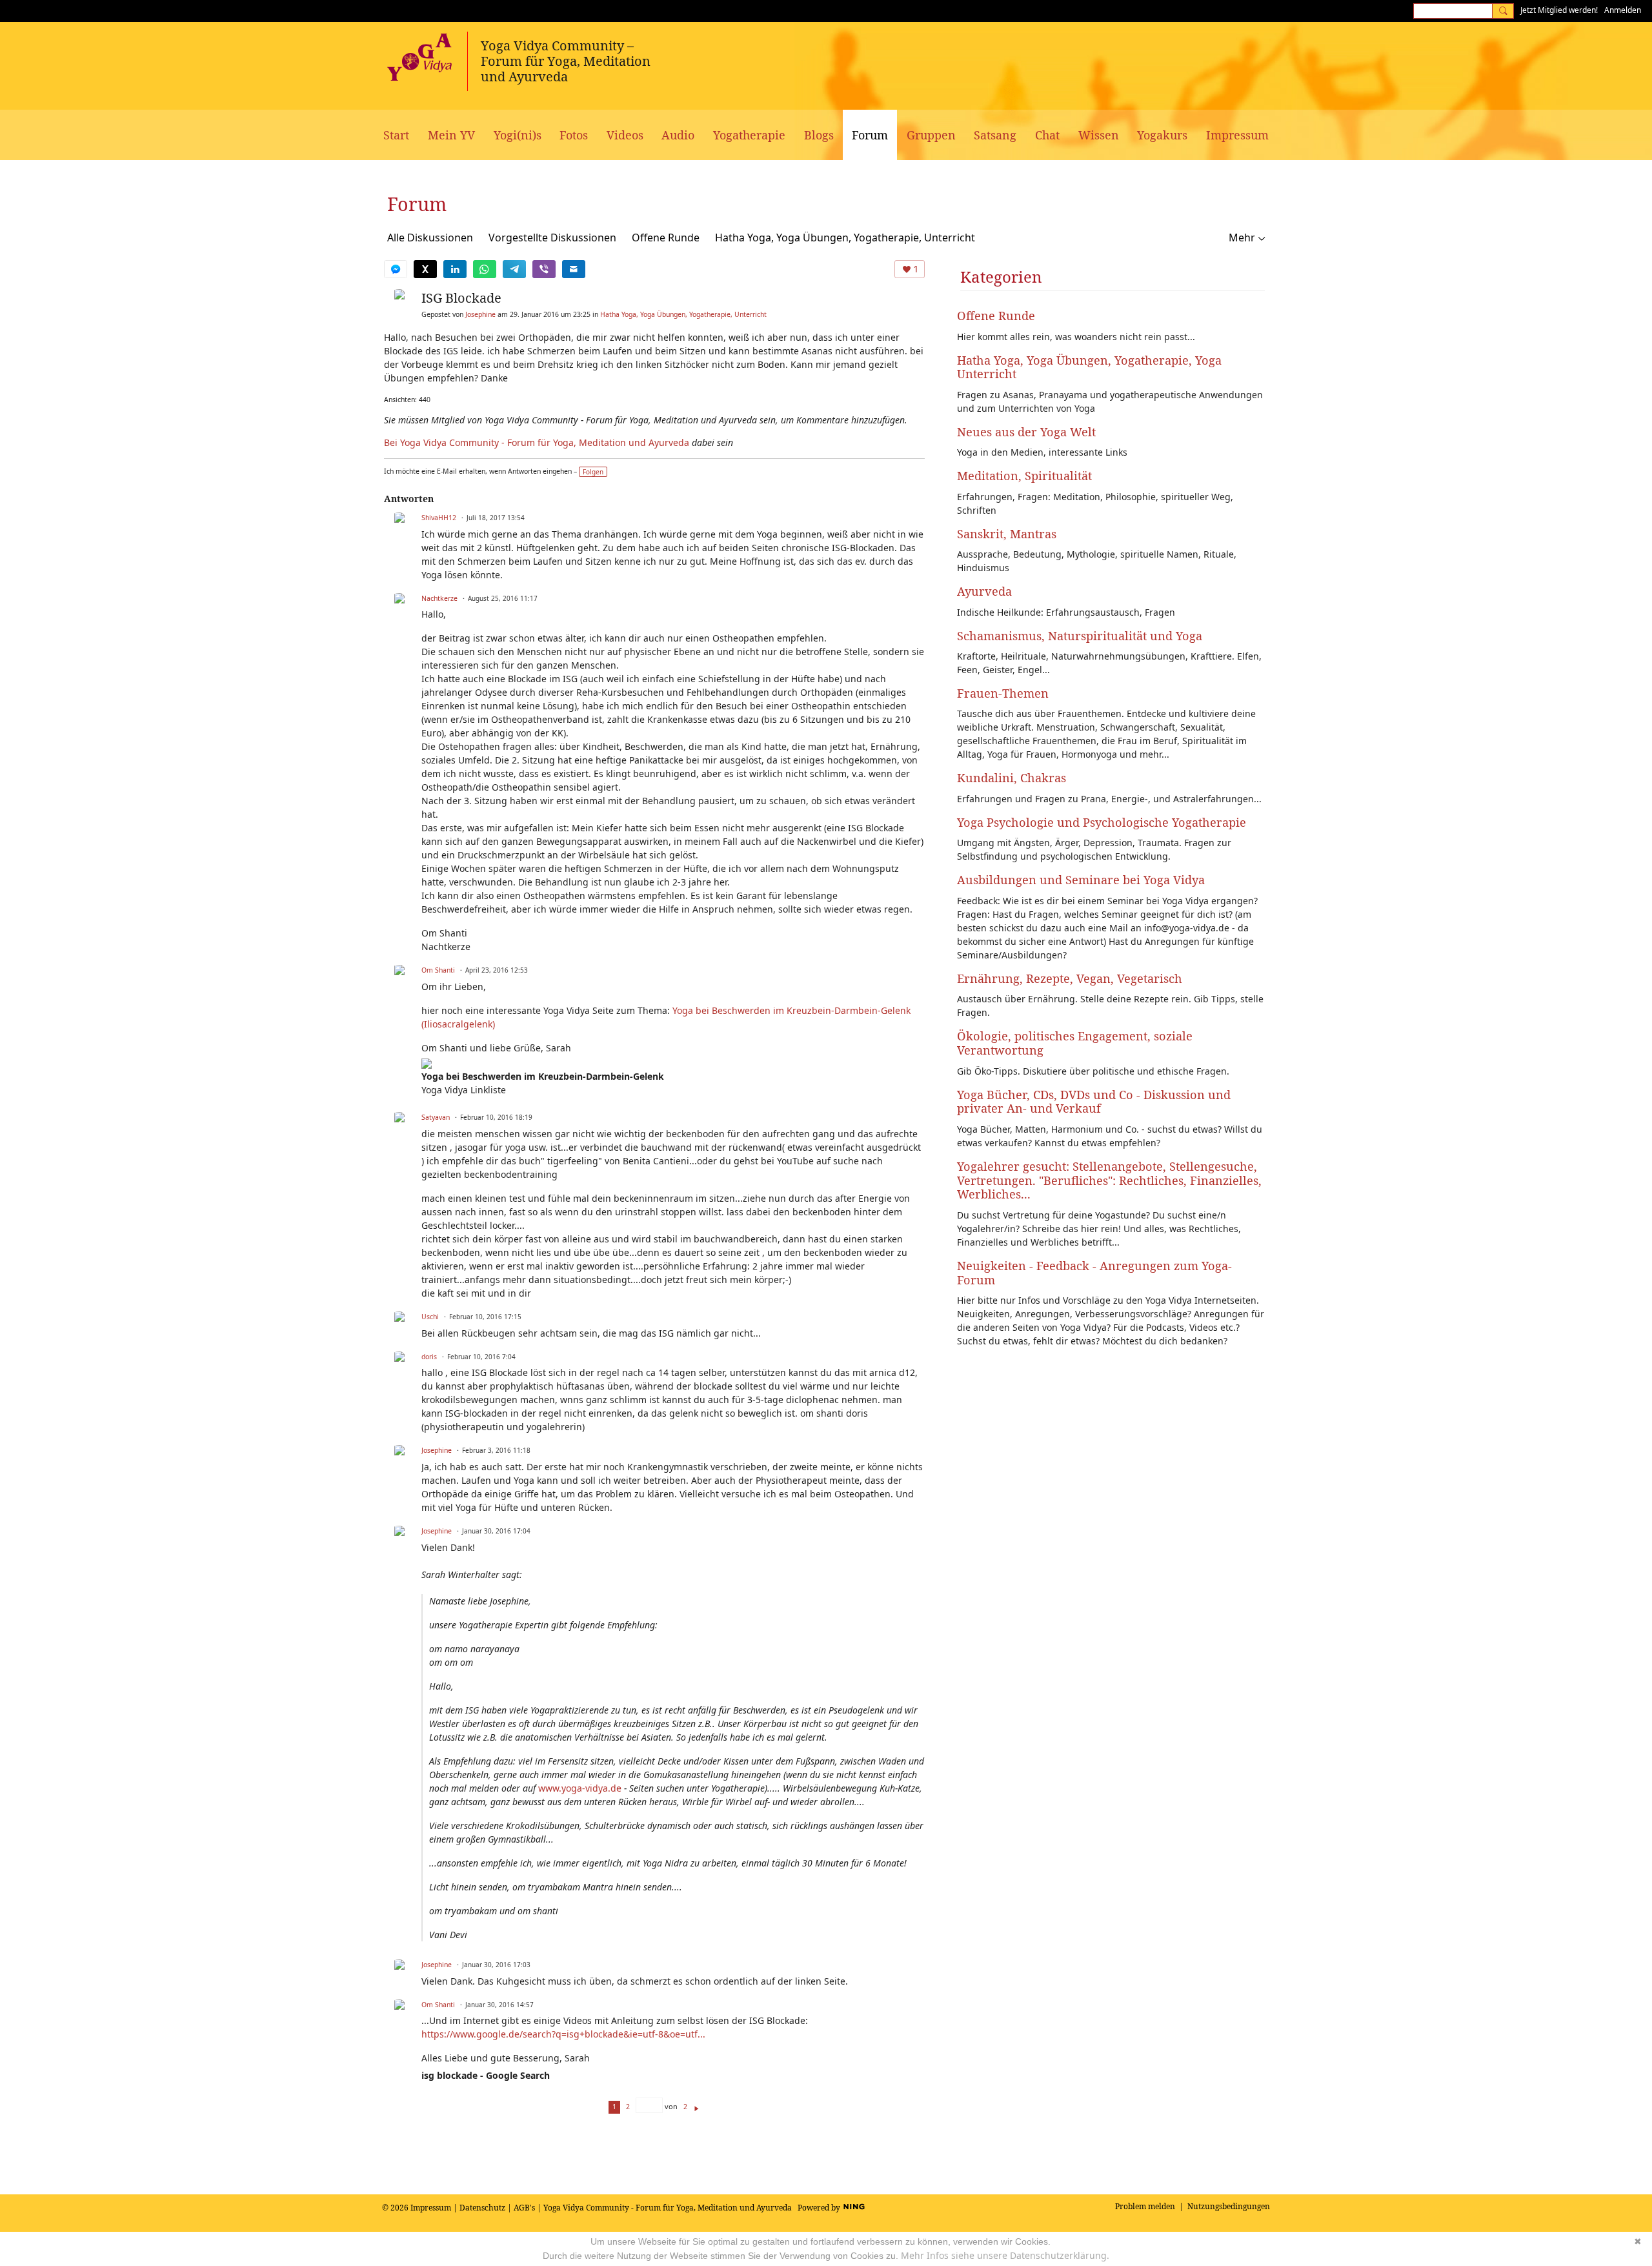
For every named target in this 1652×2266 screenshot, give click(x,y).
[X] (425, 269)
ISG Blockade (461, 298)
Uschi (430, 1317)
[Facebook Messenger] (396, 269)
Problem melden (1145, 2206)
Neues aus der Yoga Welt (1026, 432)
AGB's (524, 2208)
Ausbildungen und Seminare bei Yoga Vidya (1081, 880)
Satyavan (436, 1117)
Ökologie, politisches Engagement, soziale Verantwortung (1075, 1043)
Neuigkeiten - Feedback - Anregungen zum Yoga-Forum (1094, 1273)
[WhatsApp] (485, 269)
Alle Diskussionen (430, 238)
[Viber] (544, 269)
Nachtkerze (439, 598)
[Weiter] (697, 2106)
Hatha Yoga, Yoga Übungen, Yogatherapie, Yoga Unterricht (1089, 367)
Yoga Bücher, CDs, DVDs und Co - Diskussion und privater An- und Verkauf (1094, 1102)
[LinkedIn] (455, 269)
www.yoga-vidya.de (580, 1788)
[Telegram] (514, 269)
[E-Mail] (574, 269)
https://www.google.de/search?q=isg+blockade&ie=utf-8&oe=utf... (563, 2034)
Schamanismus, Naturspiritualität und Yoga (1080, 636)
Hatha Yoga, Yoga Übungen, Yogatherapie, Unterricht (845, 238)
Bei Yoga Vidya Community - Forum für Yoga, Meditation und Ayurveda (537, 442)
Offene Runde (666, 238)
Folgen (593, 472)
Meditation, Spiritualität (1024, 476)
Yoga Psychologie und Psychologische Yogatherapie (1102, 822)
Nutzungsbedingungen (1229, 2206)
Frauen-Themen (1003, 693)
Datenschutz (482, 2208)
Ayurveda (984, 591)
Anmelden (1623, 10)
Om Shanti (438, 970)
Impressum (431, 2208)
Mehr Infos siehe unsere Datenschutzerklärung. (1005, 2255)
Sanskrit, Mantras (1007, 534)
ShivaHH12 (439, 518)
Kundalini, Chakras (1012, 778)
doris (429, 1357)
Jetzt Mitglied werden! (1559, 10)
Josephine (480, 314)
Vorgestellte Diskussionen (552, 238)
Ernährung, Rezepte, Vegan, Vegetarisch (1070, 978)
